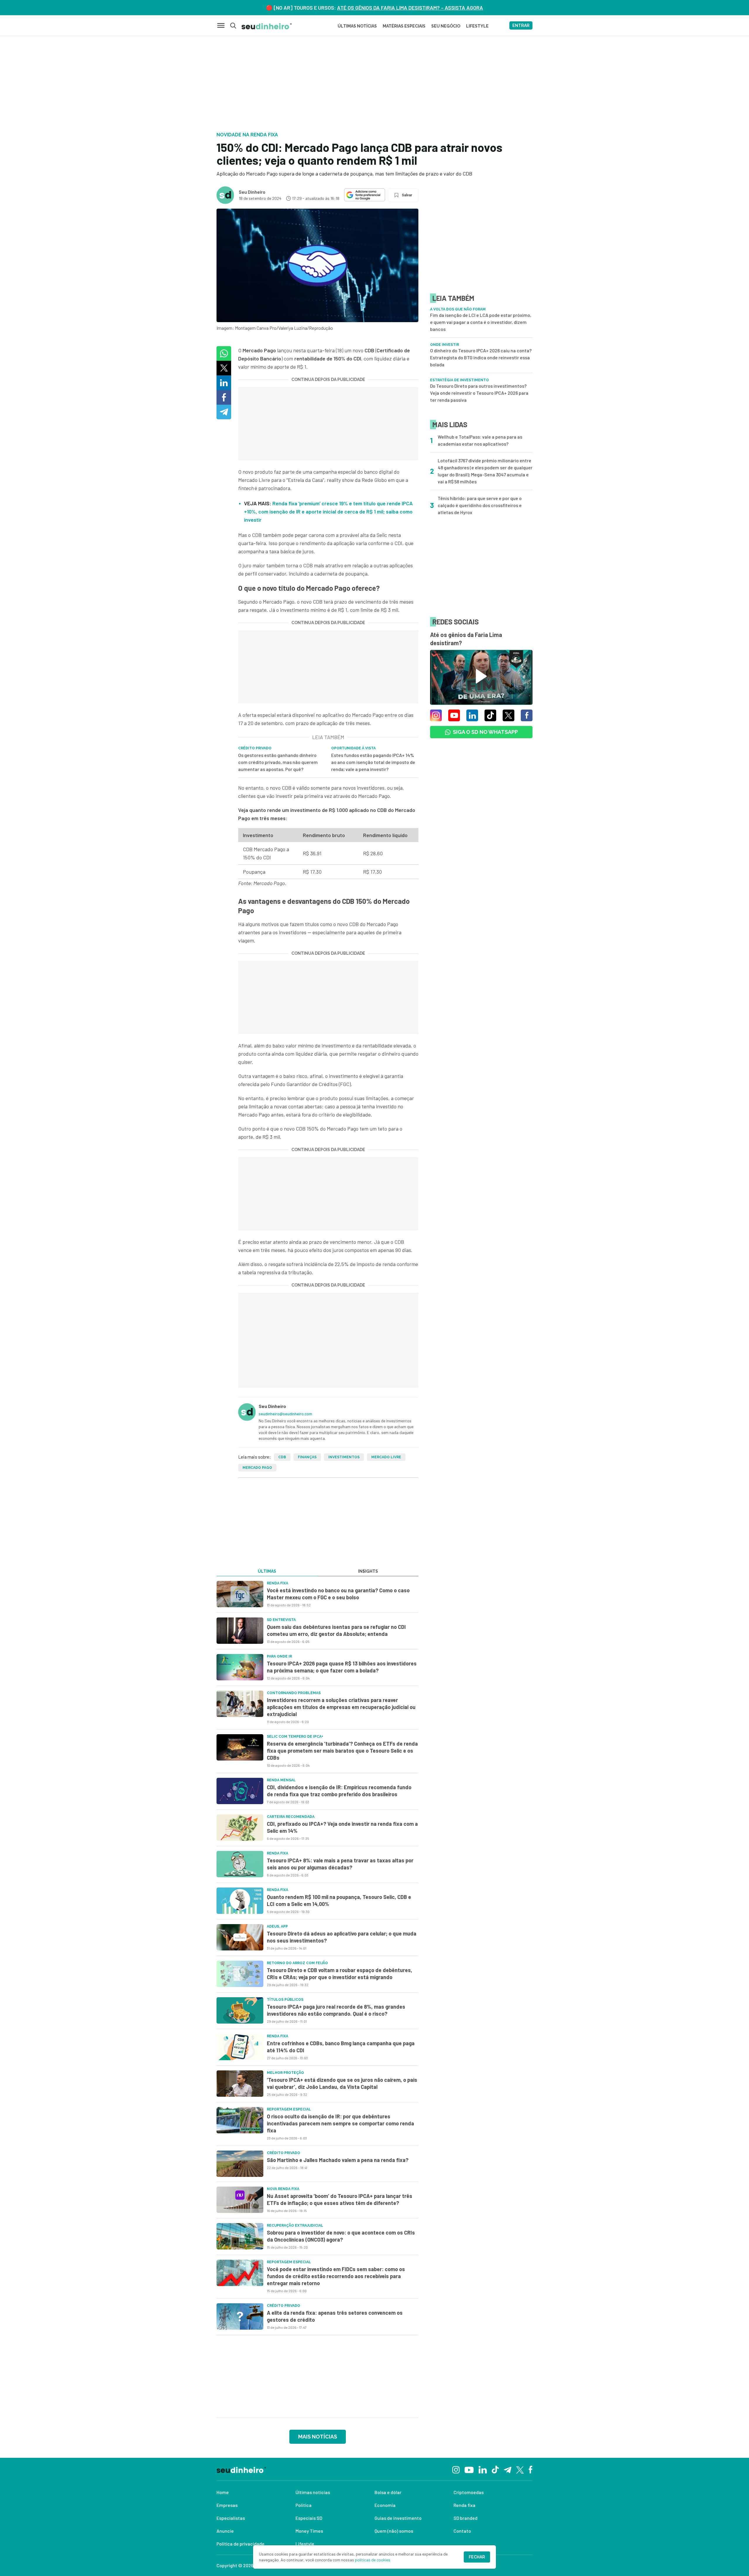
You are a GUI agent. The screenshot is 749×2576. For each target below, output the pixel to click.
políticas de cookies (373, 2560)
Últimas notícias (313, 2492)
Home (223, 2492)
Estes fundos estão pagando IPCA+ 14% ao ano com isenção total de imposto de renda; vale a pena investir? (373, 762)
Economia (385, 2505)
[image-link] (240, 1594)
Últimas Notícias (357, 26)
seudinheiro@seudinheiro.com (285, 1414)
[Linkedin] (483, 2469)
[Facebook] (531, 2469)
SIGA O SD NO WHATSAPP (485, 732)
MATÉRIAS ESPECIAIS (404, 26)
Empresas (227, 2505)
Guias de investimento (398, 2518)
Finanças (307, 1457)
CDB (282, 1457)
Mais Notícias (318, 2437)
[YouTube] (469, 2469)
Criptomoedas (469, 2492)
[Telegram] (507, 2469)
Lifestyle (305, 2544)
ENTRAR (521, 25)
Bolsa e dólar (388, 2492)
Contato (462, 2531)
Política (304, 2505)
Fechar (477, 2557)
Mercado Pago (257, 1468)
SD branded (465, 2518)
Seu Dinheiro (252, 192)
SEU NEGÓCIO (446, 26)
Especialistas (231, 2518)
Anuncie (225, 2531)
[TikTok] (495, 2469)
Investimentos (344, 1457)
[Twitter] (520, 2469)
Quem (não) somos (394, 2531)
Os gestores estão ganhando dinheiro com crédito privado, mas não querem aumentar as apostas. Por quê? (278, 762)
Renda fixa (464, 2505)
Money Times (309, 2531)
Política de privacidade (240, 2544)
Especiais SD (309, 2518)
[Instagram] (456, 2469)
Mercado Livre (386, 1457)
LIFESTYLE (477, 26)
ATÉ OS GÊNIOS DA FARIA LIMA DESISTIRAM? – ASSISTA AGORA (410, 8)
